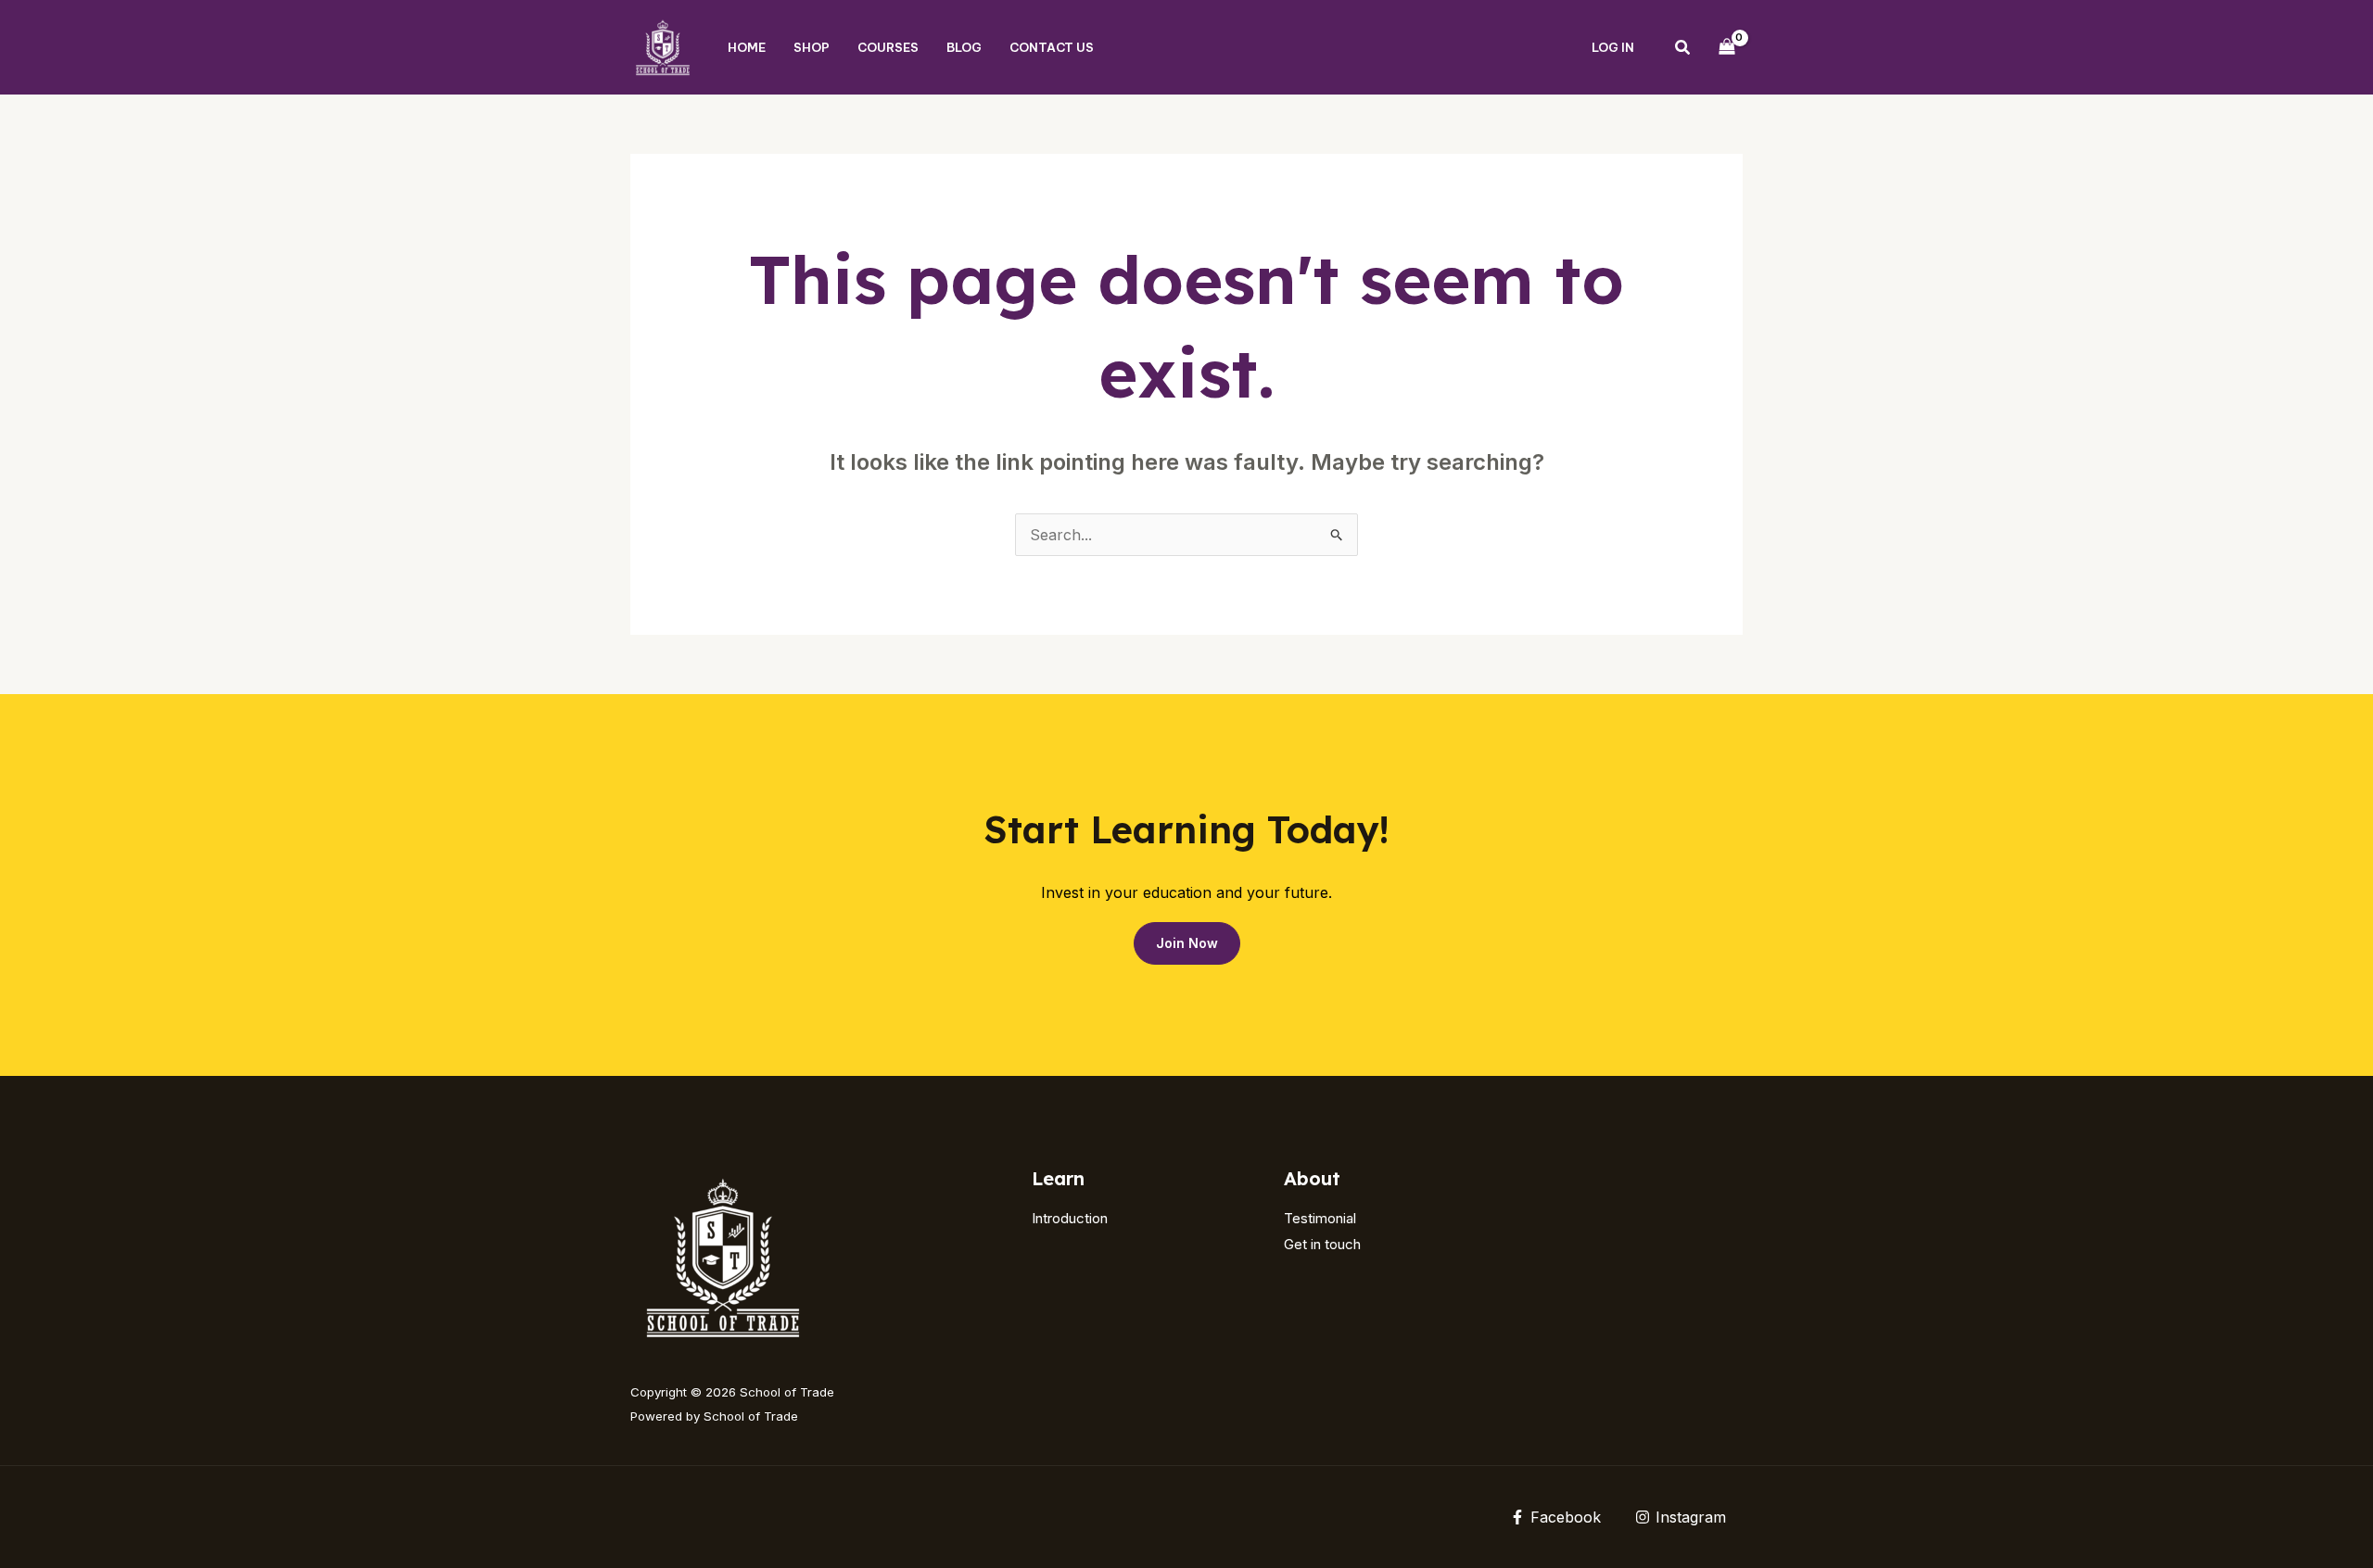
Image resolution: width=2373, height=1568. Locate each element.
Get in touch (1322, 1244)
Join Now (1187, 943)
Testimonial (1320, 1218)
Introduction (1070, 1218)
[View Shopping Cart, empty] (1726, 47)
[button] (1683, 50)
